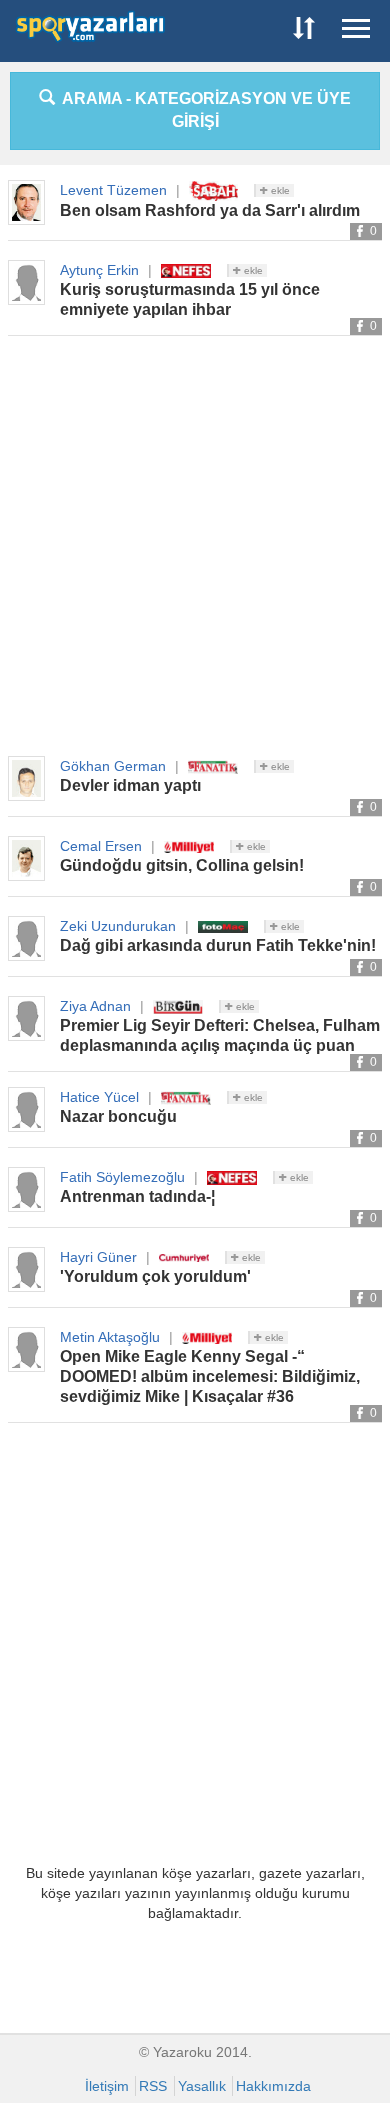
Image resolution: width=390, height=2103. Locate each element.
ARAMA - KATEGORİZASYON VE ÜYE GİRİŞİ (203, 110)
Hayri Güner (98, 1257)
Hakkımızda (273, 2086)
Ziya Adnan (95, 1006)
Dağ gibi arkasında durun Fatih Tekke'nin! (218, 945)
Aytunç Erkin (99, 270)
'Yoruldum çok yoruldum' (155, 1276)
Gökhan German (113, 766)
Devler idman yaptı (130, 785)
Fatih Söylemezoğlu (122, 1177)
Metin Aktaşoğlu (110, 1337)
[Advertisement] (195, 546)
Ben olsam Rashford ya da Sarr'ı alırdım (210, 210)
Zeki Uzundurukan (118, 926)
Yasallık (202, 2086)
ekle (279, 190)
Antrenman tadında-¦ (137, 1196)
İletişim (107, 2086)
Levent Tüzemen (113, 190)
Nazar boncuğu (118, 1116)
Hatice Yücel (99, 1097)
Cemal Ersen (101, 846)
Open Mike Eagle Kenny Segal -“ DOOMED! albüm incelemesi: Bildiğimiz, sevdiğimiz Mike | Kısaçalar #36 (210, 1376)
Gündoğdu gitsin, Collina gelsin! (182, 865)
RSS (153, 2086)
